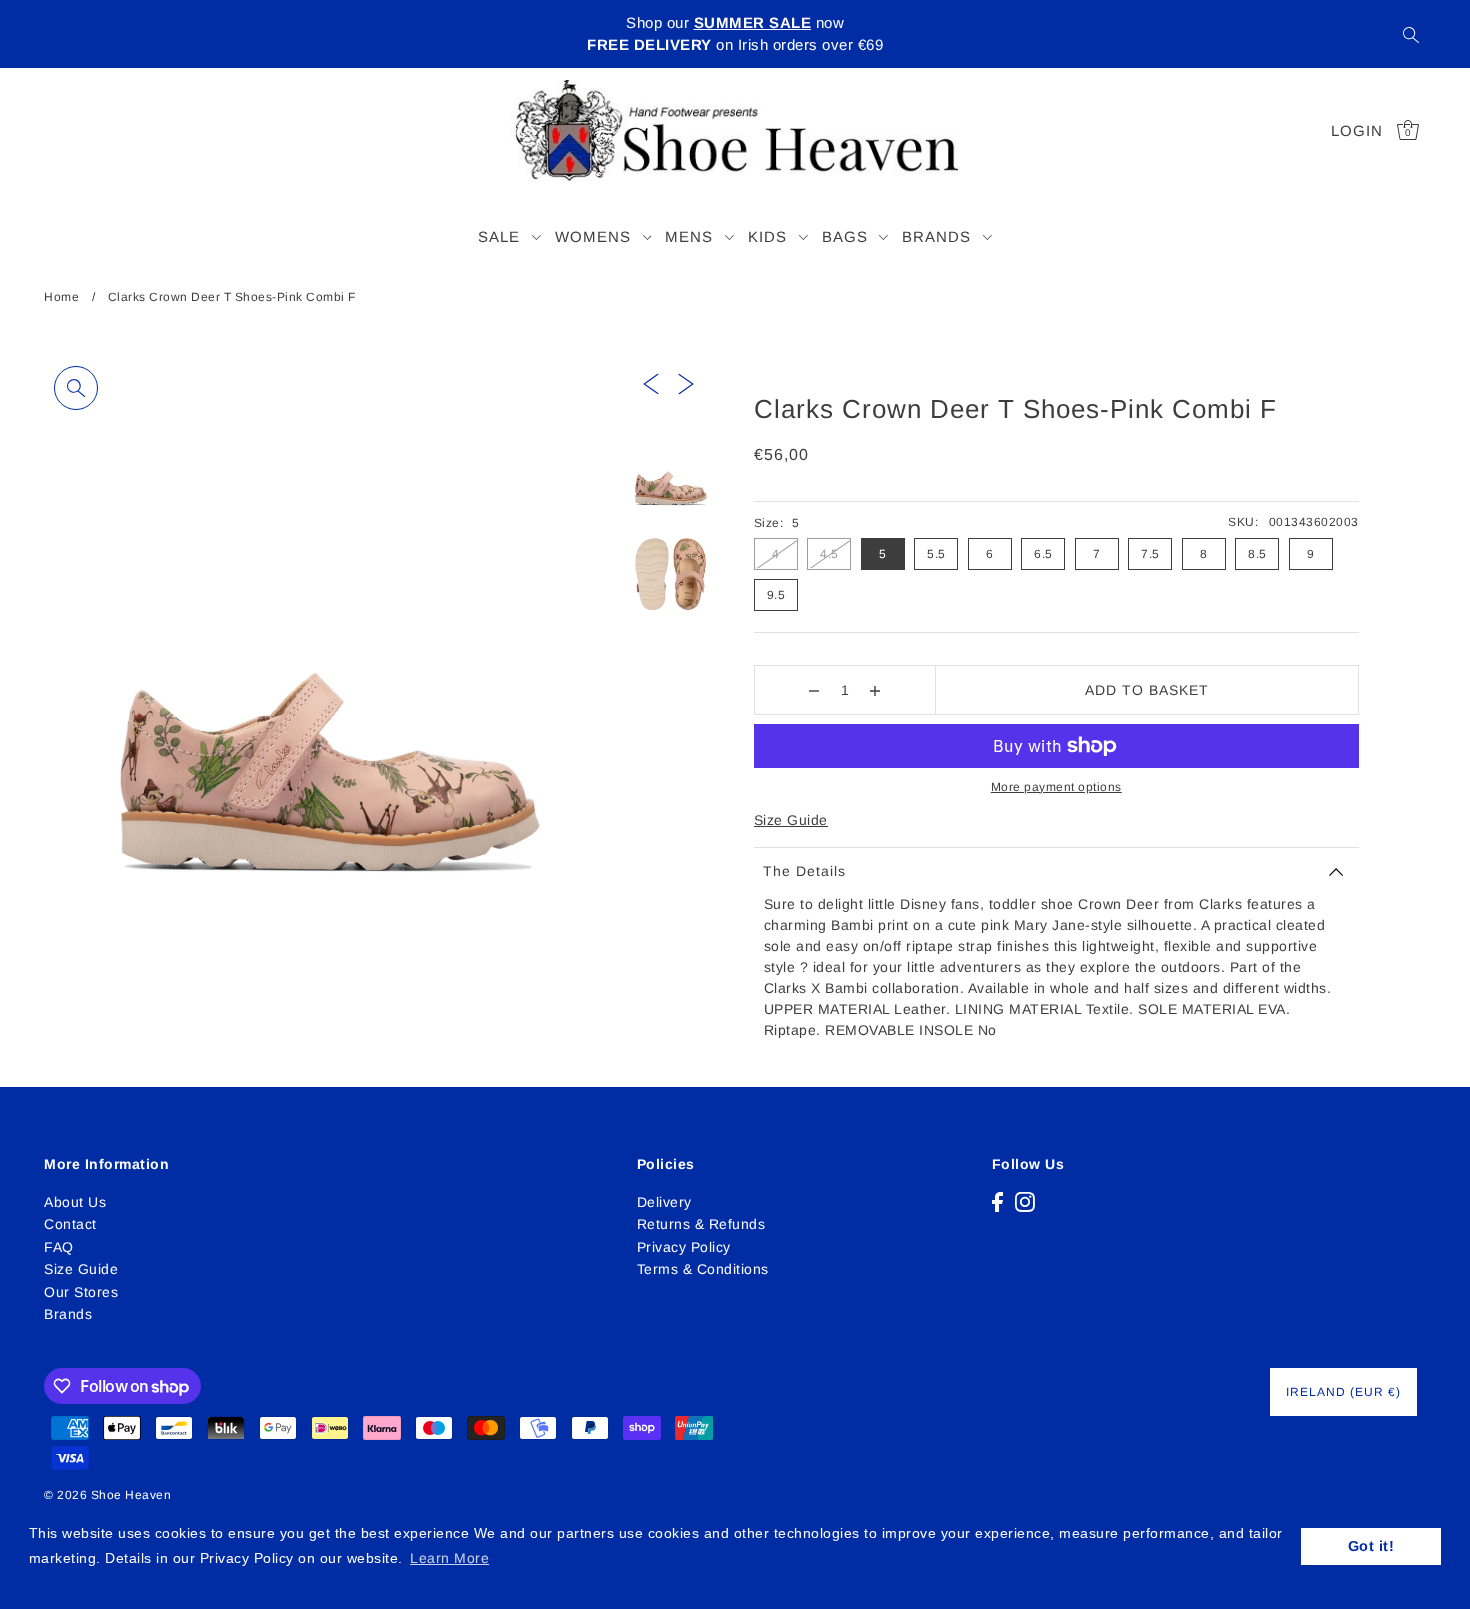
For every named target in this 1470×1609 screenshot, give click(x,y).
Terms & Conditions (703, 1269)
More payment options (1056, 787)
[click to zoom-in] (76, 388)
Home (61, 297)
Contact (70, 1224)
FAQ (59, 1247)
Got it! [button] (1371, 1546)
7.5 (1150, 554)
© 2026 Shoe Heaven (107, 1495)
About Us (75, 1202)
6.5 (1043, 554)
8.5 (1257, 554)
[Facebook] (997, 1201)
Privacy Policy (684, 1247)
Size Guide (791, 820)
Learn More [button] (449, 1558)
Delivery (664, 1202)
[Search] (1411, 34)
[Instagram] (1025, 1201)
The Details (804, 871)
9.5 (776, 595)
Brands (68, 1314)
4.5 (829, 554)
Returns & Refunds (701, 1224)
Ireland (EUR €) (1343, 1392)
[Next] (686, 382)
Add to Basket (1147, 690)
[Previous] (651, 382)
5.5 (936, 554)
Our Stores (81, 1292)
